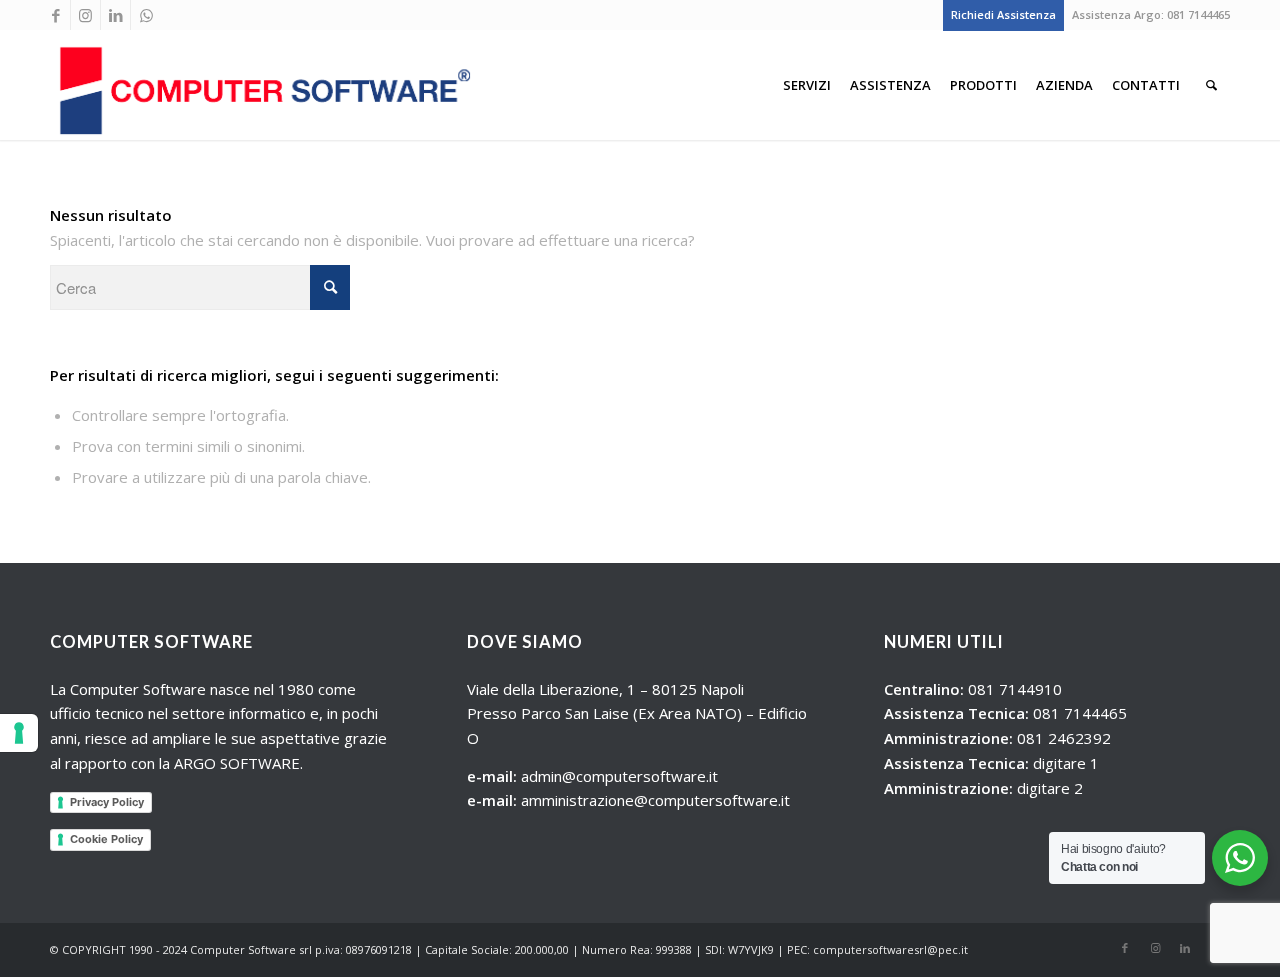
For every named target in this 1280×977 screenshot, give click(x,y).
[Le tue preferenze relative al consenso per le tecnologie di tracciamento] (19, 733)
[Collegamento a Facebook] (55, 15)
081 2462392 (1064, 738)
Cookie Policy (106, 839)
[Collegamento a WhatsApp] (146, 15)
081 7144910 (1015, 689)
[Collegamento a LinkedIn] (115, 15)
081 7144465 (1198, 14)
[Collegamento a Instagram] (85, 15)
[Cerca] (1211, 85)
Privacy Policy (107, 802)
